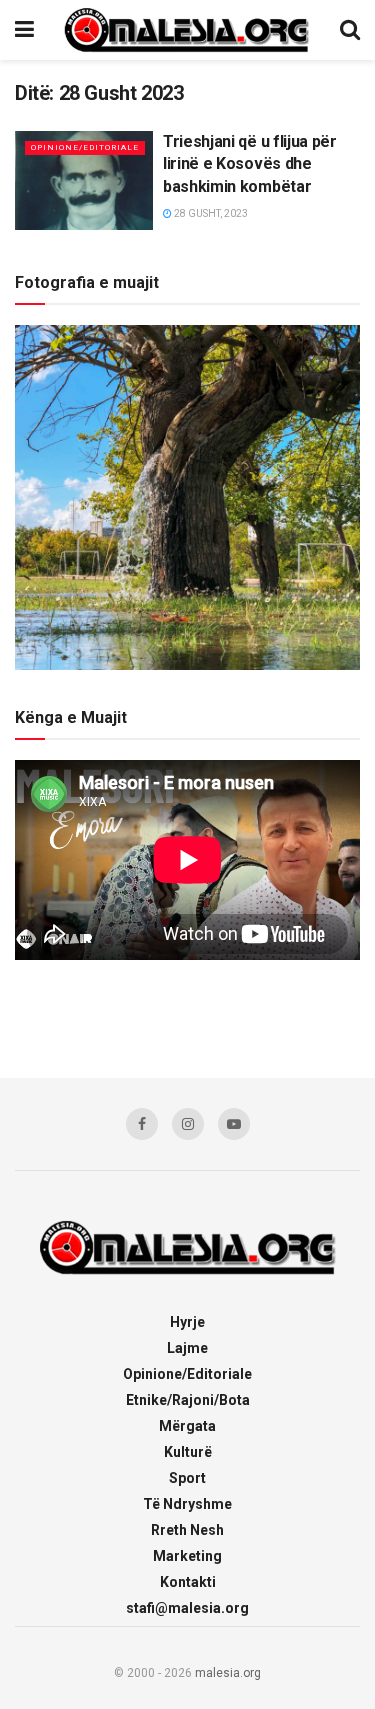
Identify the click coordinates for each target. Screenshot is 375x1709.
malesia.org (228, 1673)
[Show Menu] (24, 30)
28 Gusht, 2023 (210, 213)
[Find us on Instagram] (188, 1124)
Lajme (187, 1348)
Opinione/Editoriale (85, 147)
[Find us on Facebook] (142, 1124)
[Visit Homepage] (187, 30)
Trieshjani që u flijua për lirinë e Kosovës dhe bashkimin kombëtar (250, 164)
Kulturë (188, 1452)
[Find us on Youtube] (234, 1124)
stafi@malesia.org (187, 1608)
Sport (187, 1478)
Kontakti (188, 1582)
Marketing (187, 1556)
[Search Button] (350, 30)
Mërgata (187, 1426)
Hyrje (187, 1322)
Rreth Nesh (187, 1530)
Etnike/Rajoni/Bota (188, 1400)
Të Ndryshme (187, 1504)
